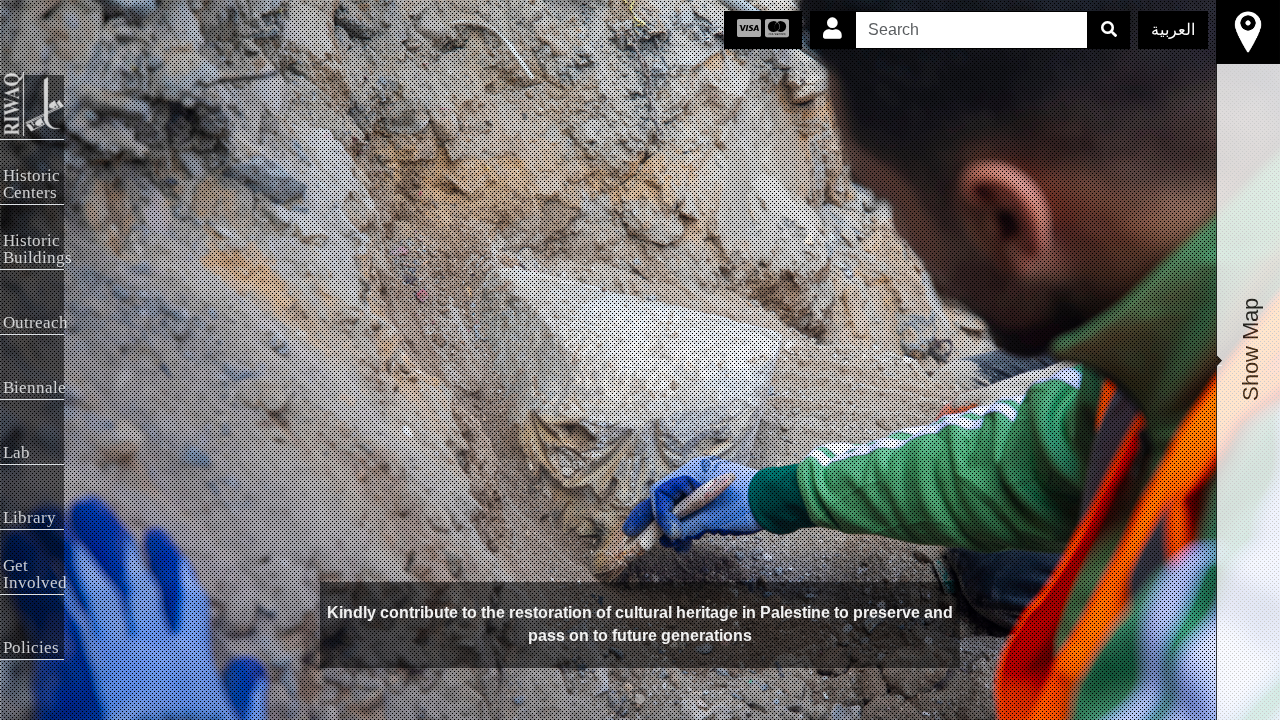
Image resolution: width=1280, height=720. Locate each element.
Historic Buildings (33, 249)
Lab (16, 452)
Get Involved (33, 574)
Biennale (33, 387)
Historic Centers (31, 184)
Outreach (33, 322)
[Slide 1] (640, 699)
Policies (31, 647)
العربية (1173, 29)
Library (29, 517)
